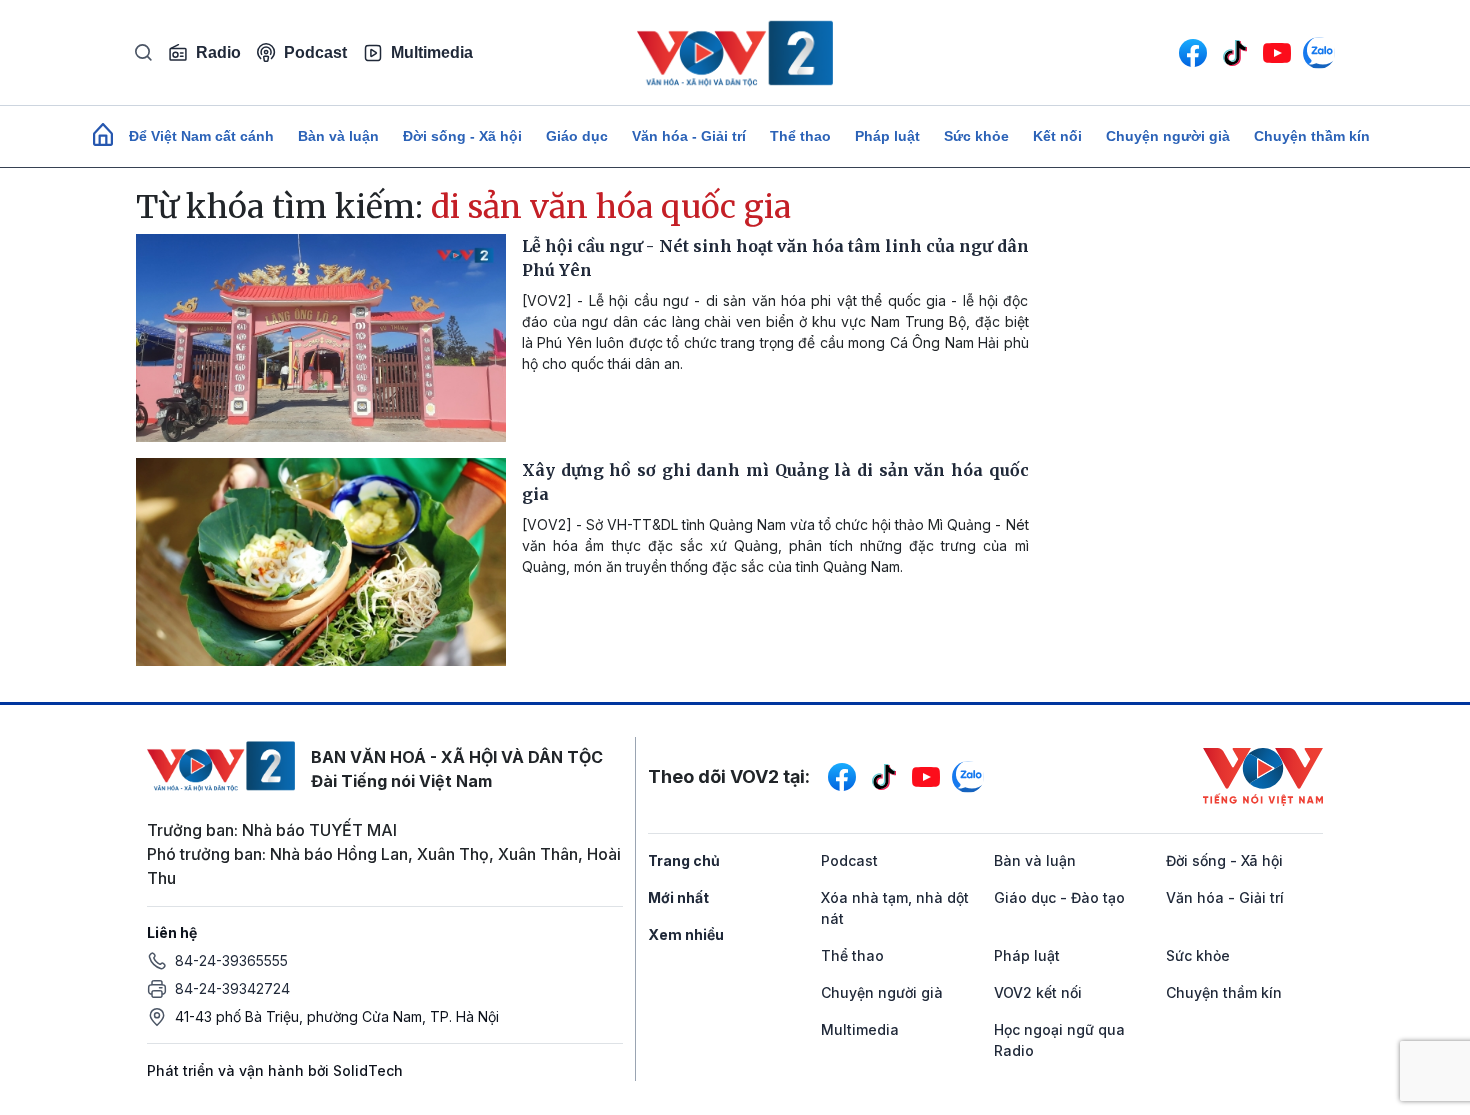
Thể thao (800, 136)
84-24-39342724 (232, 988)
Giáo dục (577, 136)
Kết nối (1057, 136)
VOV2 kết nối (1038, 992)
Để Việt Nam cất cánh (201, 136)
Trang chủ (684, 860)
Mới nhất (678, 897)
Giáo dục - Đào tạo (1059, 897)
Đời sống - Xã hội (462, 136)
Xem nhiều (686, 934)
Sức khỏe (976, 136)
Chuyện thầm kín (1312, 136)
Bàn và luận (338, 136)
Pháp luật (887, 136)
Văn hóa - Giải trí (689, 136)
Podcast (315, 52)
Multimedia (432, 52)
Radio (218, 52)
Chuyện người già (1168, 136)
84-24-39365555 (231, 960)
